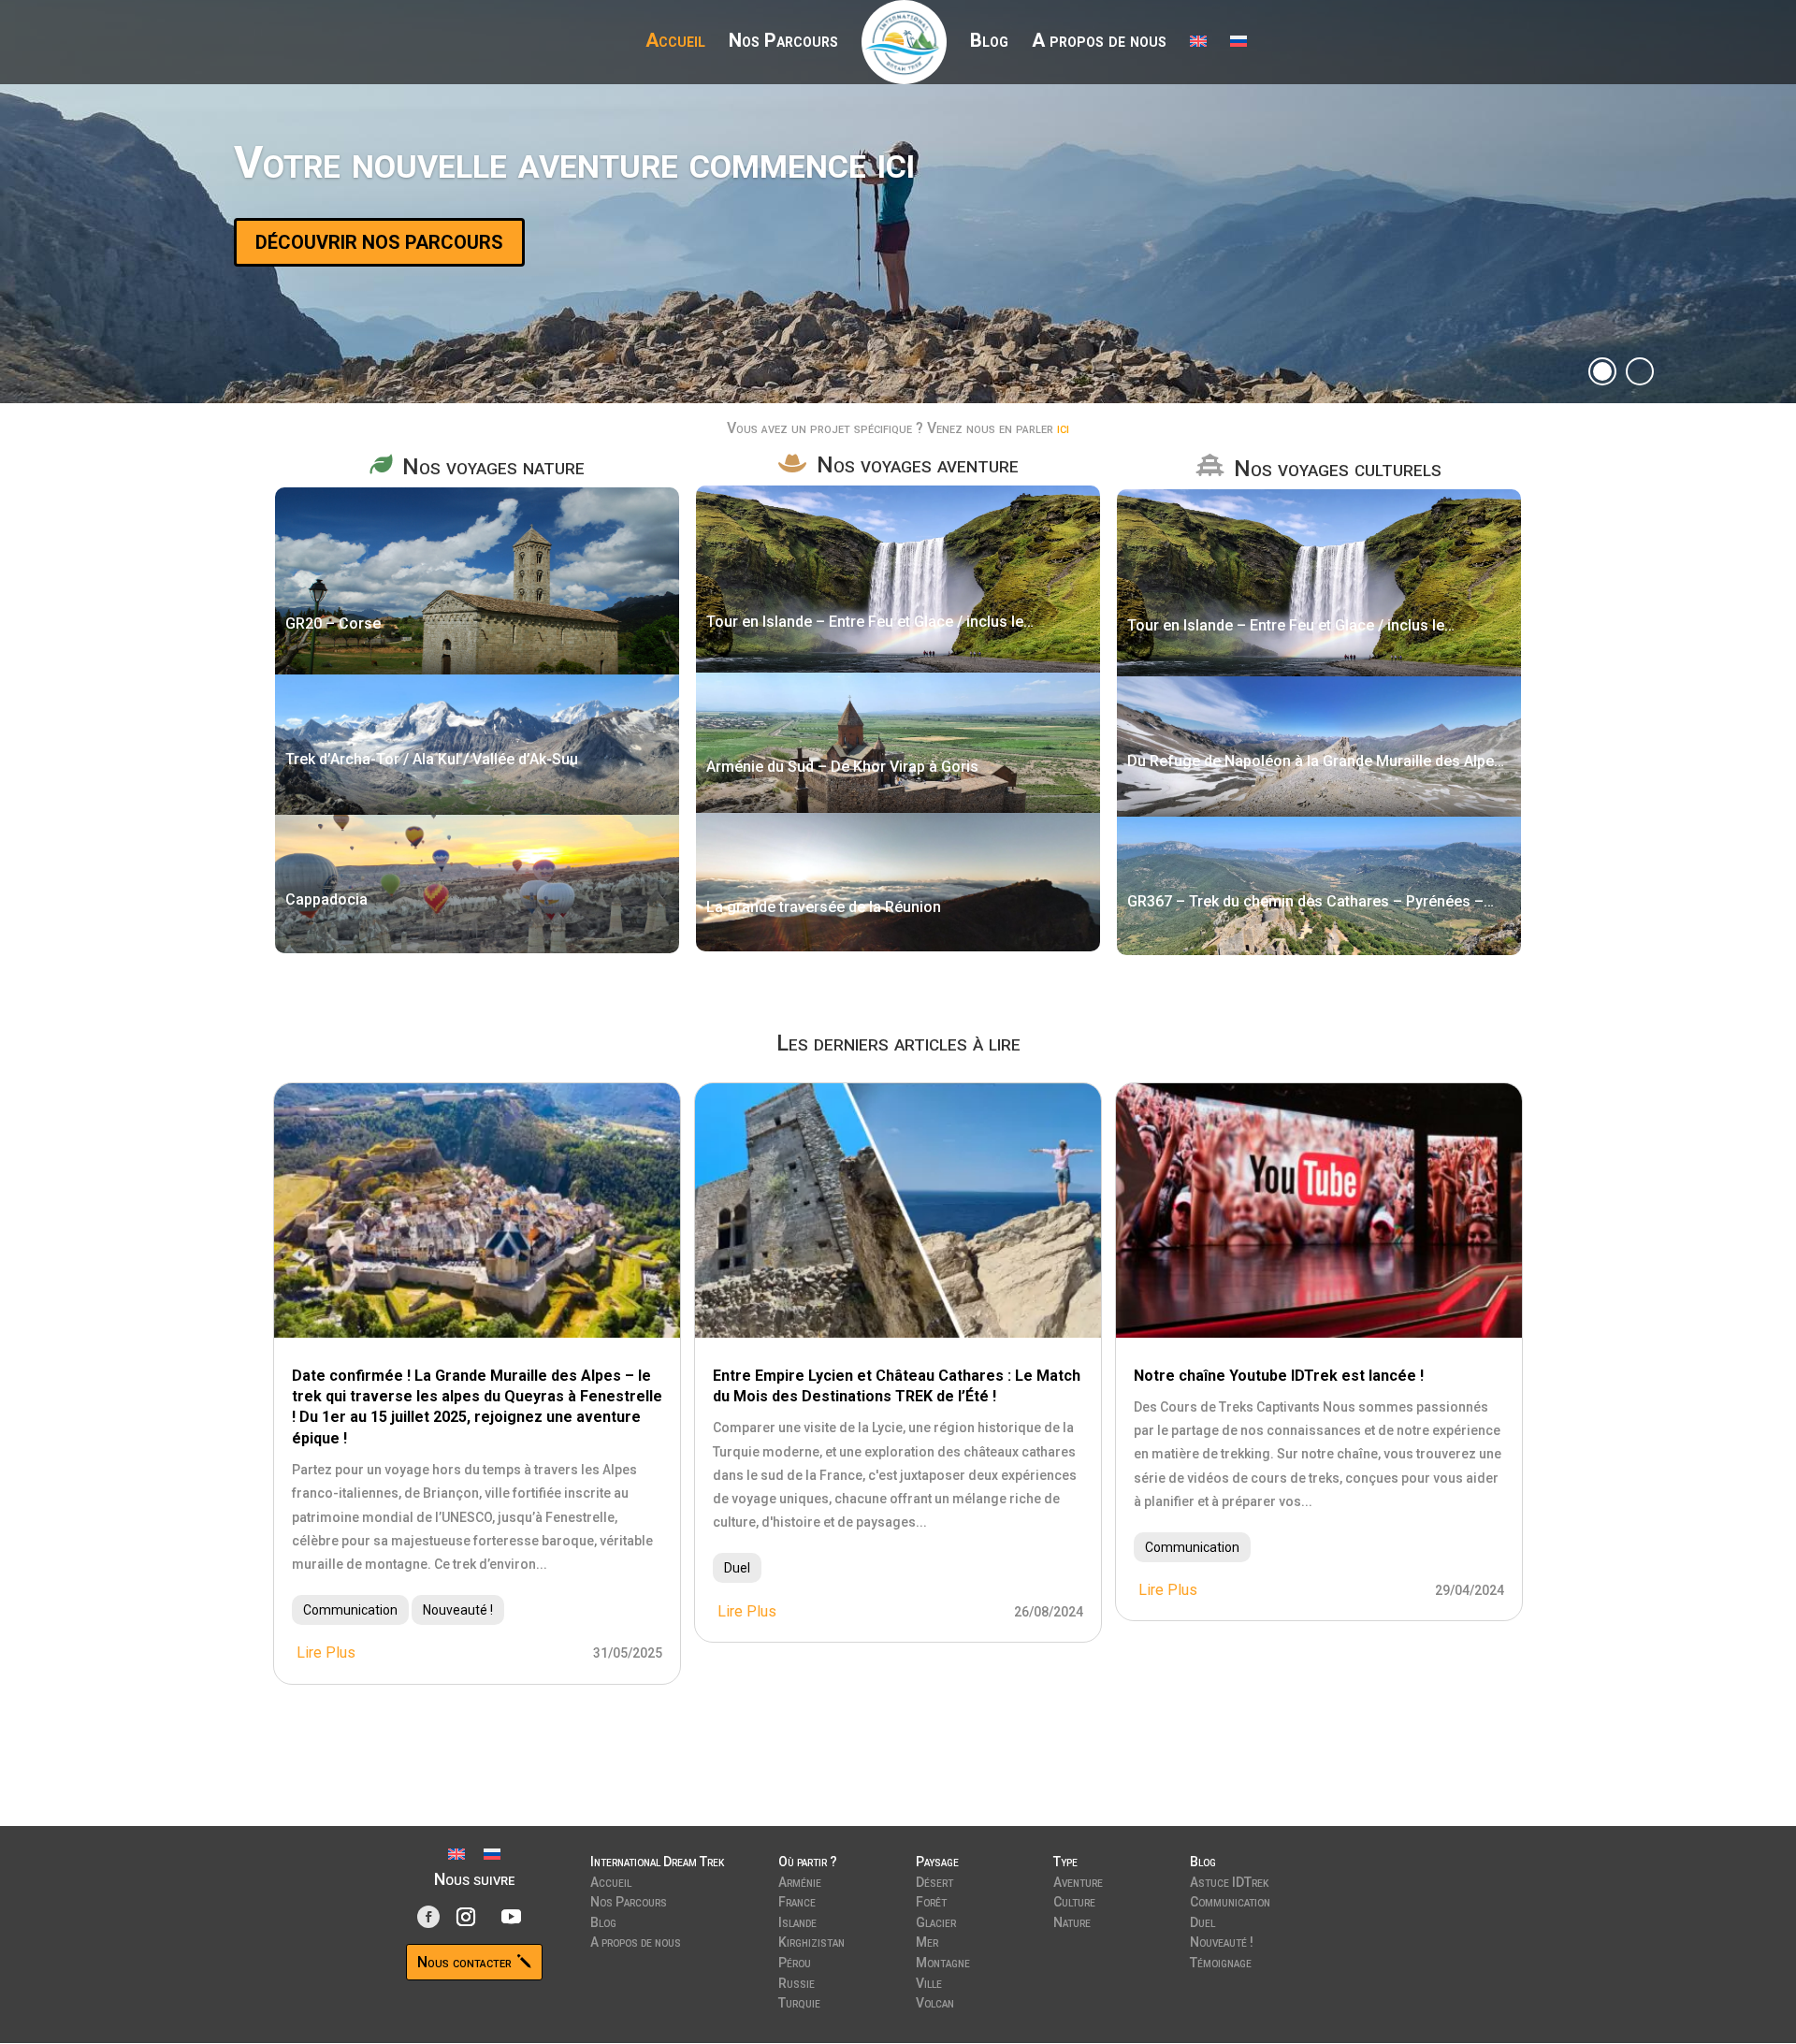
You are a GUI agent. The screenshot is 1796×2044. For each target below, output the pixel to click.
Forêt (931, 1900)
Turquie (799, 2001)
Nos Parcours (783, 43)
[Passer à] (1198, 53)
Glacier (936, 1921)
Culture (1074, 1900)
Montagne (943, 1961)
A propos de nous (1099, 43)
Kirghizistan (811, 1940)
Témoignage (1221, 1961)
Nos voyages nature (493, 467)
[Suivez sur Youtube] (512, 1917)
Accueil (675, 43)
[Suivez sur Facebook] (428, 1917)
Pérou (795, 1961)
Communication (350, 1610)
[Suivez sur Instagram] (466, 1917)
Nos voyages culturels (1338, 469)
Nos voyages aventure (918, 465)
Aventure (1078, 1880)
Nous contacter (464, 1962)
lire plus (326, 1653)
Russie (797, 1981)
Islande (797, 1921)
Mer (927, 1940)
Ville (929, 1981)
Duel (737, 1568)
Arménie (800, 1880)
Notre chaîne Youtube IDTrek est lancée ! (1279, 1376)
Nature (1072, 1921)
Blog (989, 43)
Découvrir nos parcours (379, 242)
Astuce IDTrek (1229, 1880)
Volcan (935, 2001)
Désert (934, 1880)
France (797, 1900)
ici (1063, 428)
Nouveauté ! (458, 1610)
